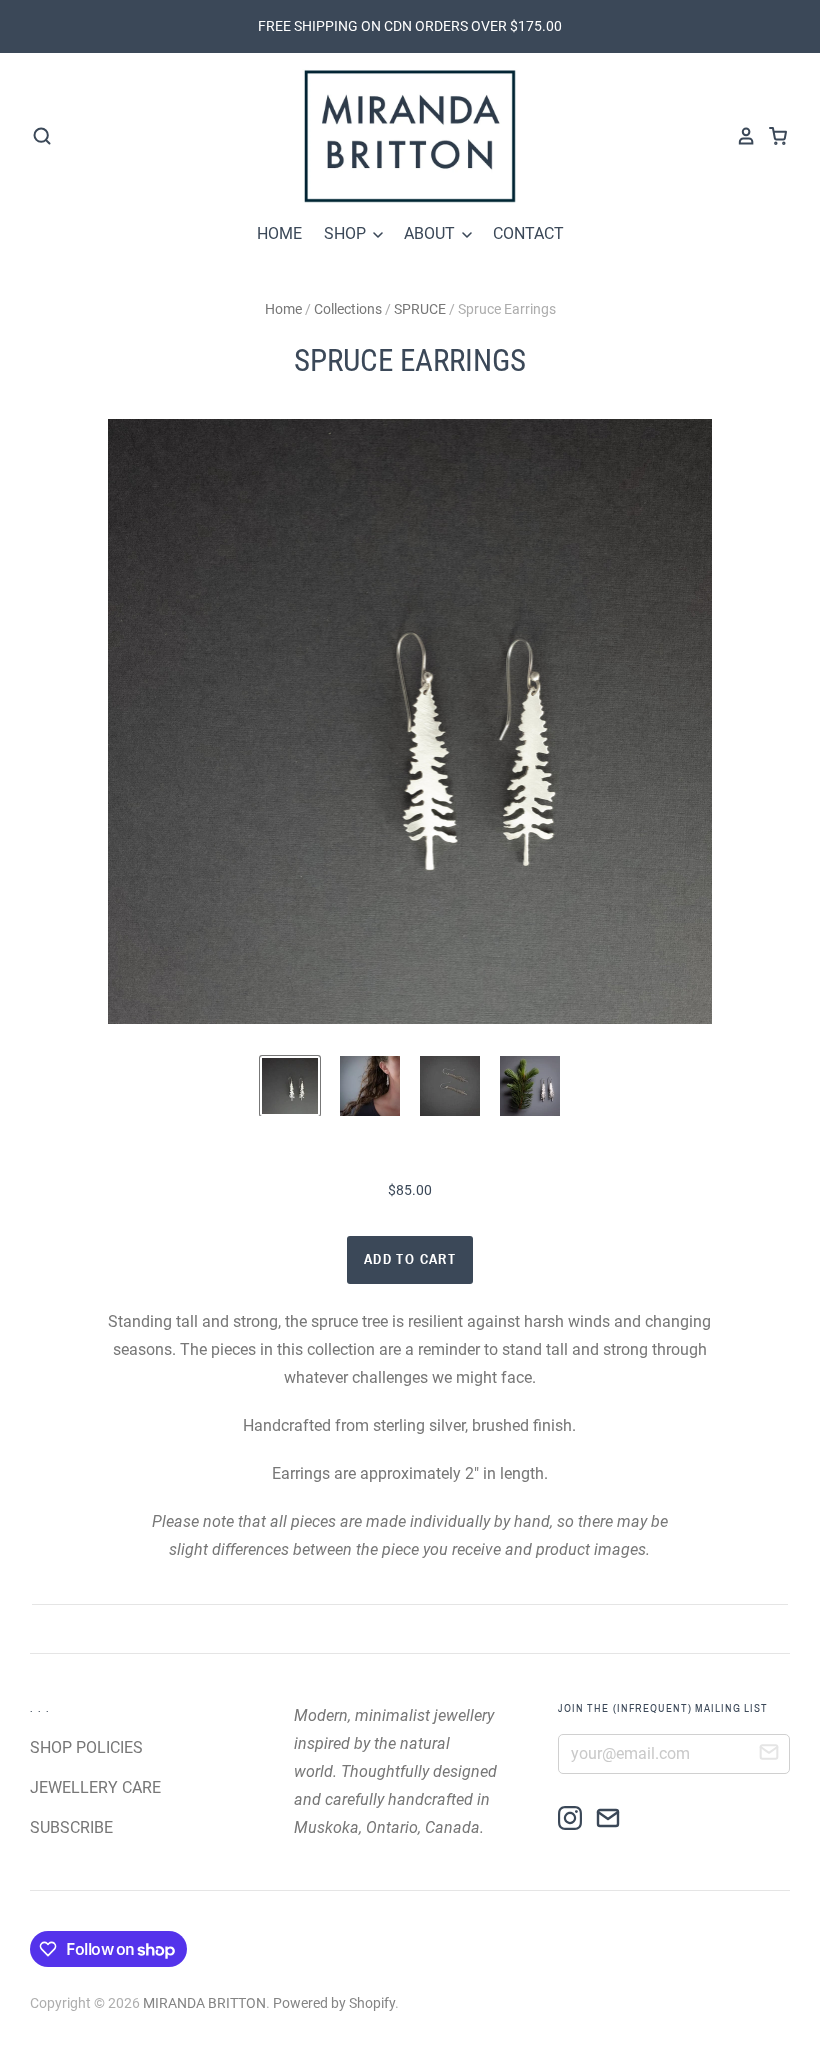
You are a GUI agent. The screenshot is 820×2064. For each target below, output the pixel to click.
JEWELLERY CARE (95, 1787)
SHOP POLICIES (86, 1747)
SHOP (347, 233)
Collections (348, 309)
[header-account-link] (740, 136)
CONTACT (528, 233)
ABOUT (431, 233)
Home (283, 309)
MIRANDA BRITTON (204, 2003)
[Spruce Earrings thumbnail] (290, 1086)
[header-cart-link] (772, 136)
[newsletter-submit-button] (769, 1755)
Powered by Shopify (334, 2003)
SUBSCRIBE (71, 1827)
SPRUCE (420, 309)
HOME (279, 233)
